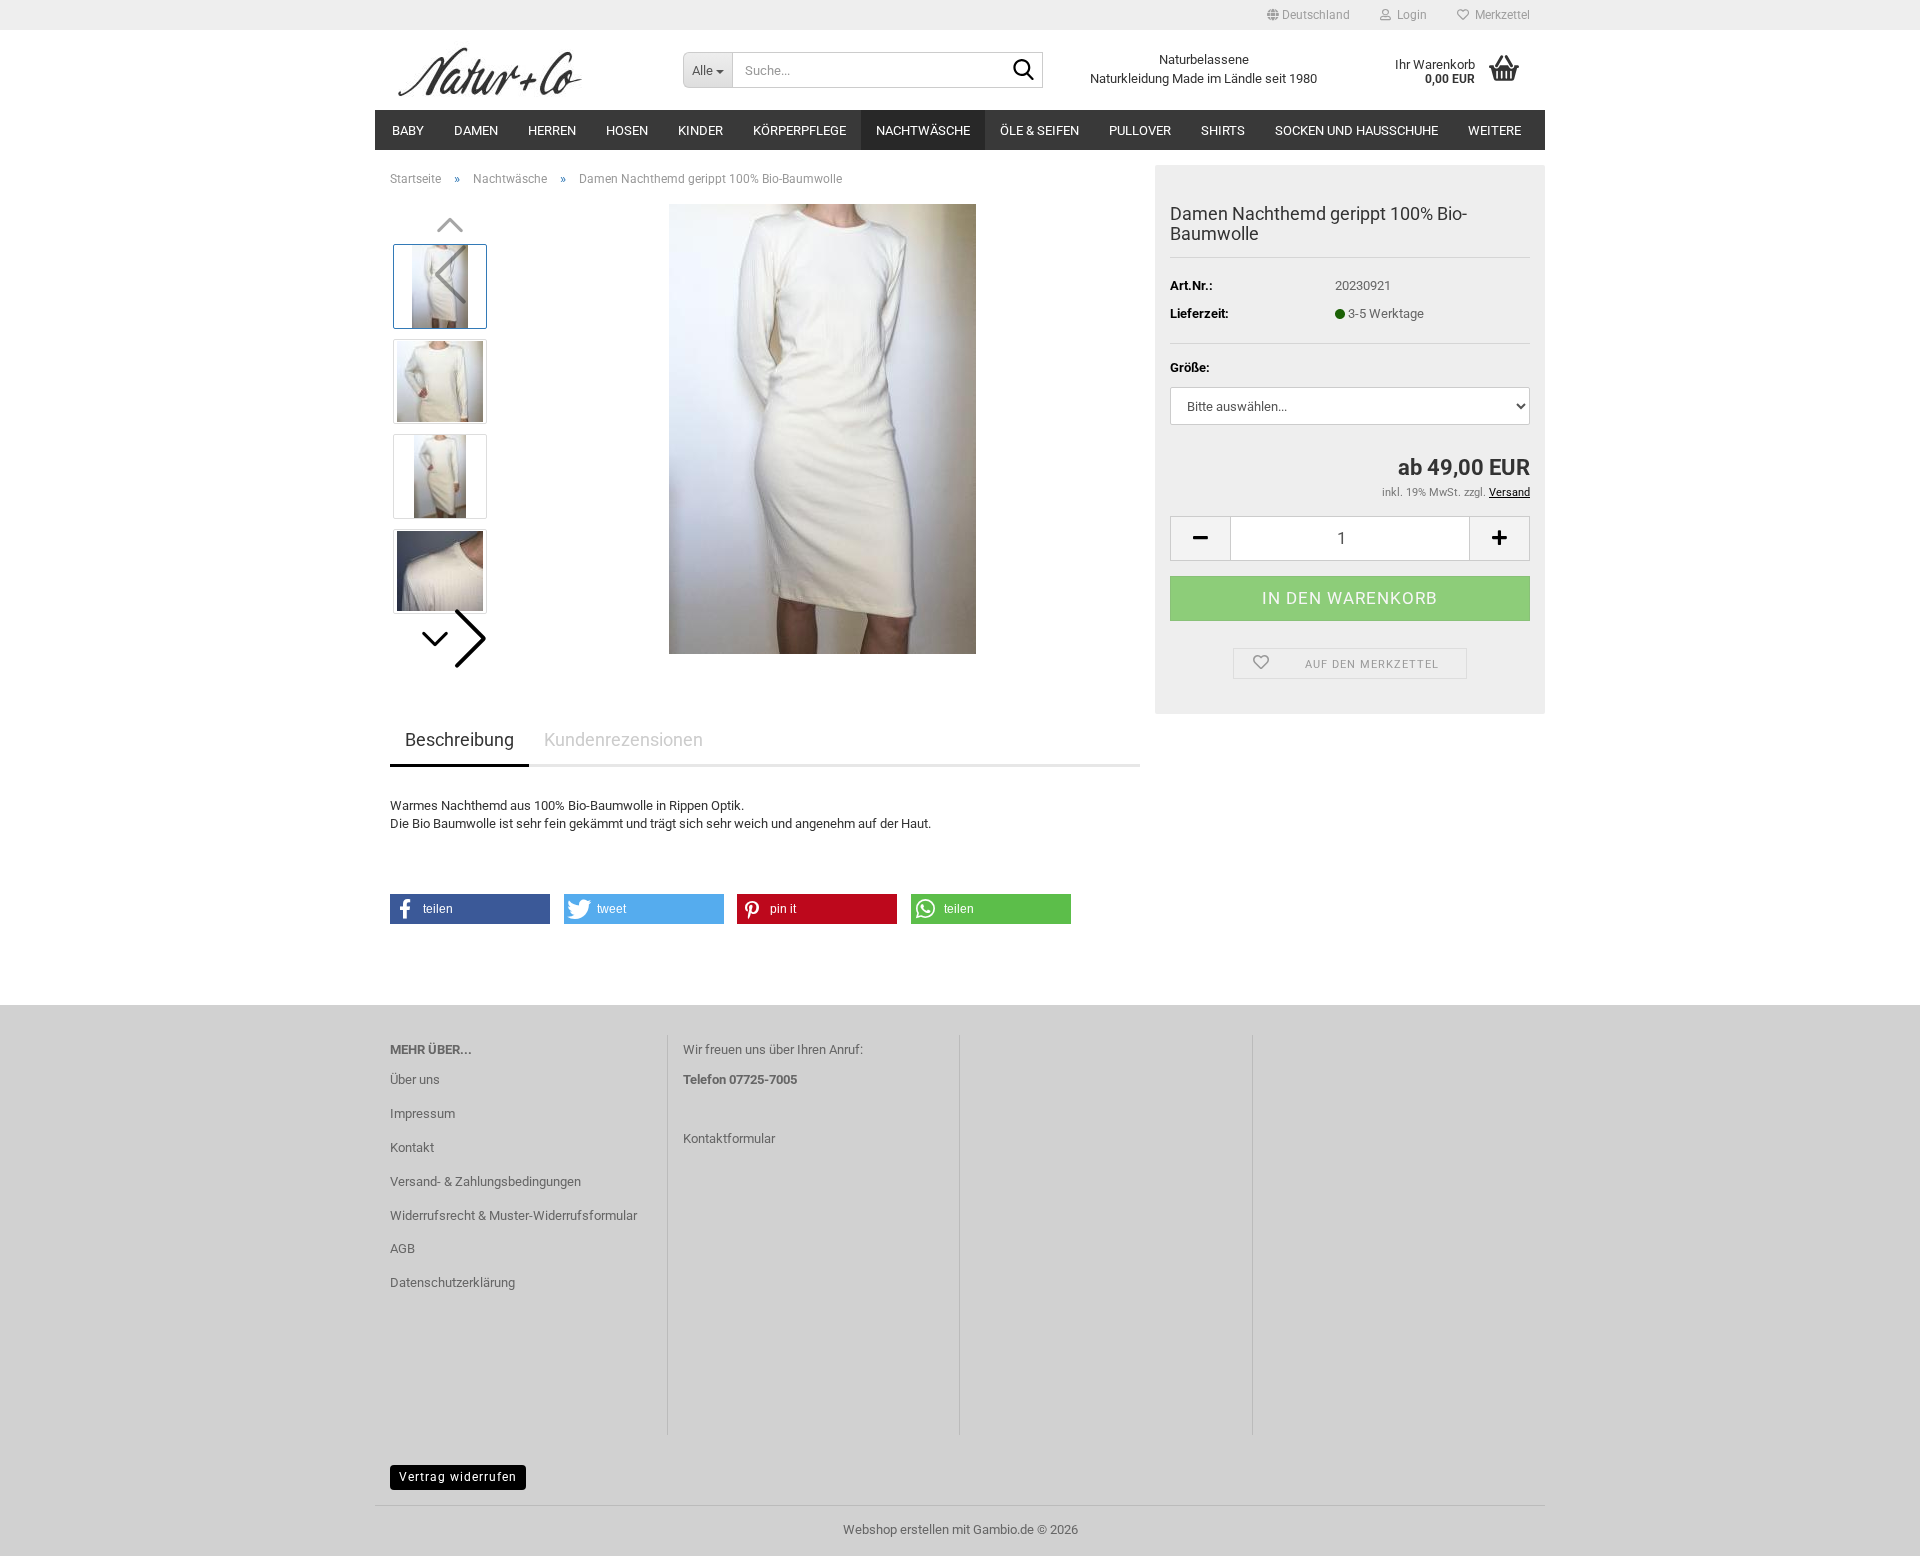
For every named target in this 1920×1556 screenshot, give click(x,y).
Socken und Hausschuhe (1356, 130)
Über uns (415, 1079)
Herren (552, 130)
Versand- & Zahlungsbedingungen (485, 1181)
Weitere (1494, 130)
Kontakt (412, 1147)
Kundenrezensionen (623, 739)
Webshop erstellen (896, 1529)
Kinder (700, 130)
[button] (1308, 15)
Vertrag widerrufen (458, 1477)
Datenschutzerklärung (452, 1282)
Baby (408, 130)
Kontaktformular (729, 1138)
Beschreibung (459, 739)
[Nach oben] (1865, 1526)
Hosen (627, 130)
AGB (402, 1248)
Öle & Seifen (1039, 130)
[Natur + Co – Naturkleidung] (521, 70)
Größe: (1190, 367)
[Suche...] (1024, 71)
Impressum (422, 1113)
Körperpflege (799, 130)
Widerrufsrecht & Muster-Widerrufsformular (513, 1215)
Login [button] (1409, 15)
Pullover (1140, 130)
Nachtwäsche (923, 130)
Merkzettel (1499, 15)
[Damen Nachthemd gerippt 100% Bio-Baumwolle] (822, 427)
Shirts (1223, 130)
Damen (476, 130)
